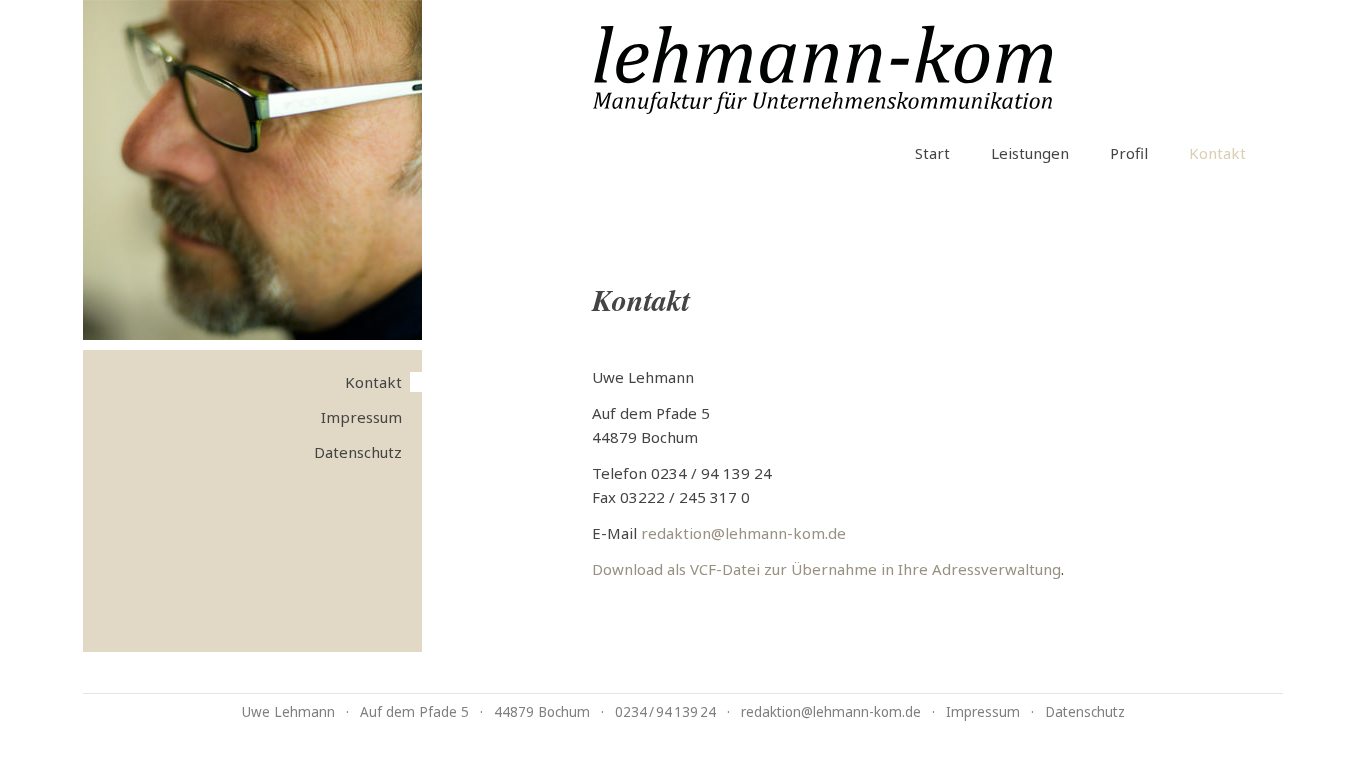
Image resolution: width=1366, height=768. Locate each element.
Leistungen (1030, 153)
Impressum (361, 417)
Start (932, 153)
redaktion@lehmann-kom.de (743, 533)
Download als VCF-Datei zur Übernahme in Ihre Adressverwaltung (826, 569)
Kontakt (1217, 153)
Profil (1129, 153)
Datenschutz (358, 452)
